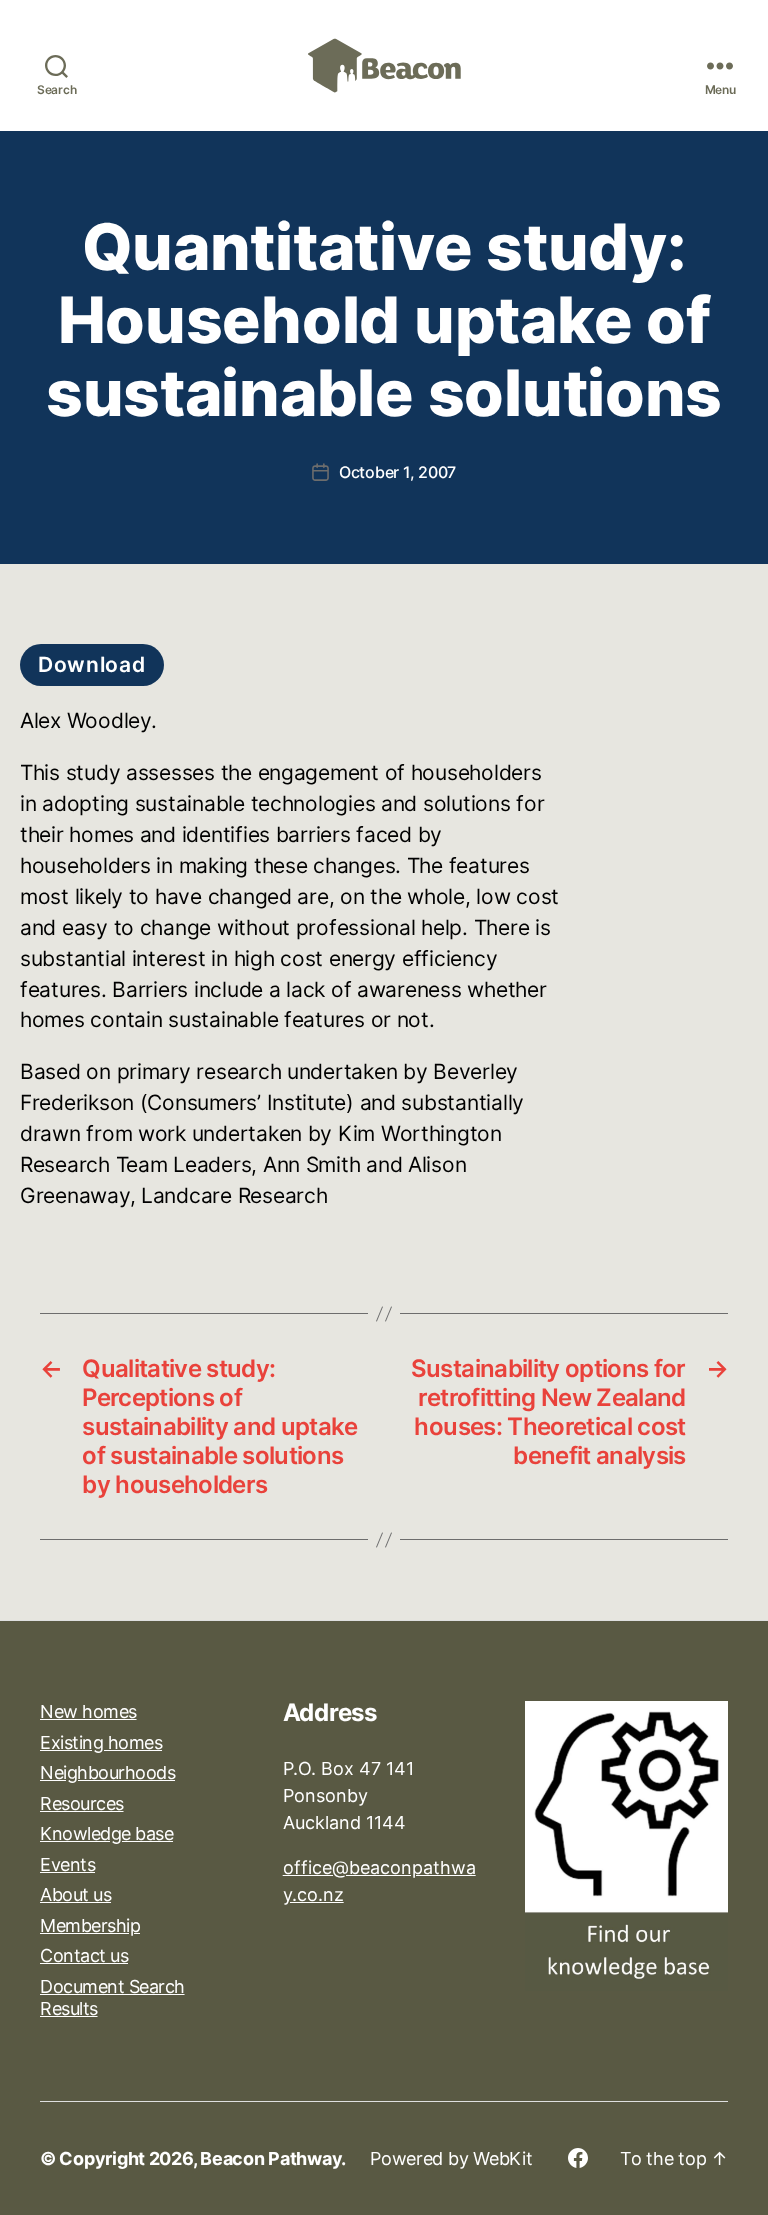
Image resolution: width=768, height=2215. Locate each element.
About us (75, 1894)
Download (92, 664)
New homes (88, 1711)
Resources (82, 1803)
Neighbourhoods (107, 1772)
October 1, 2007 (397, 472)
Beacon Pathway (270, 2158)
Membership (90, 1925)
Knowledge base (106, 1833)
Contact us (84, 1955)
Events (67, 1864)
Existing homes (101, 1742)
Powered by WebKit (451, 2158)
